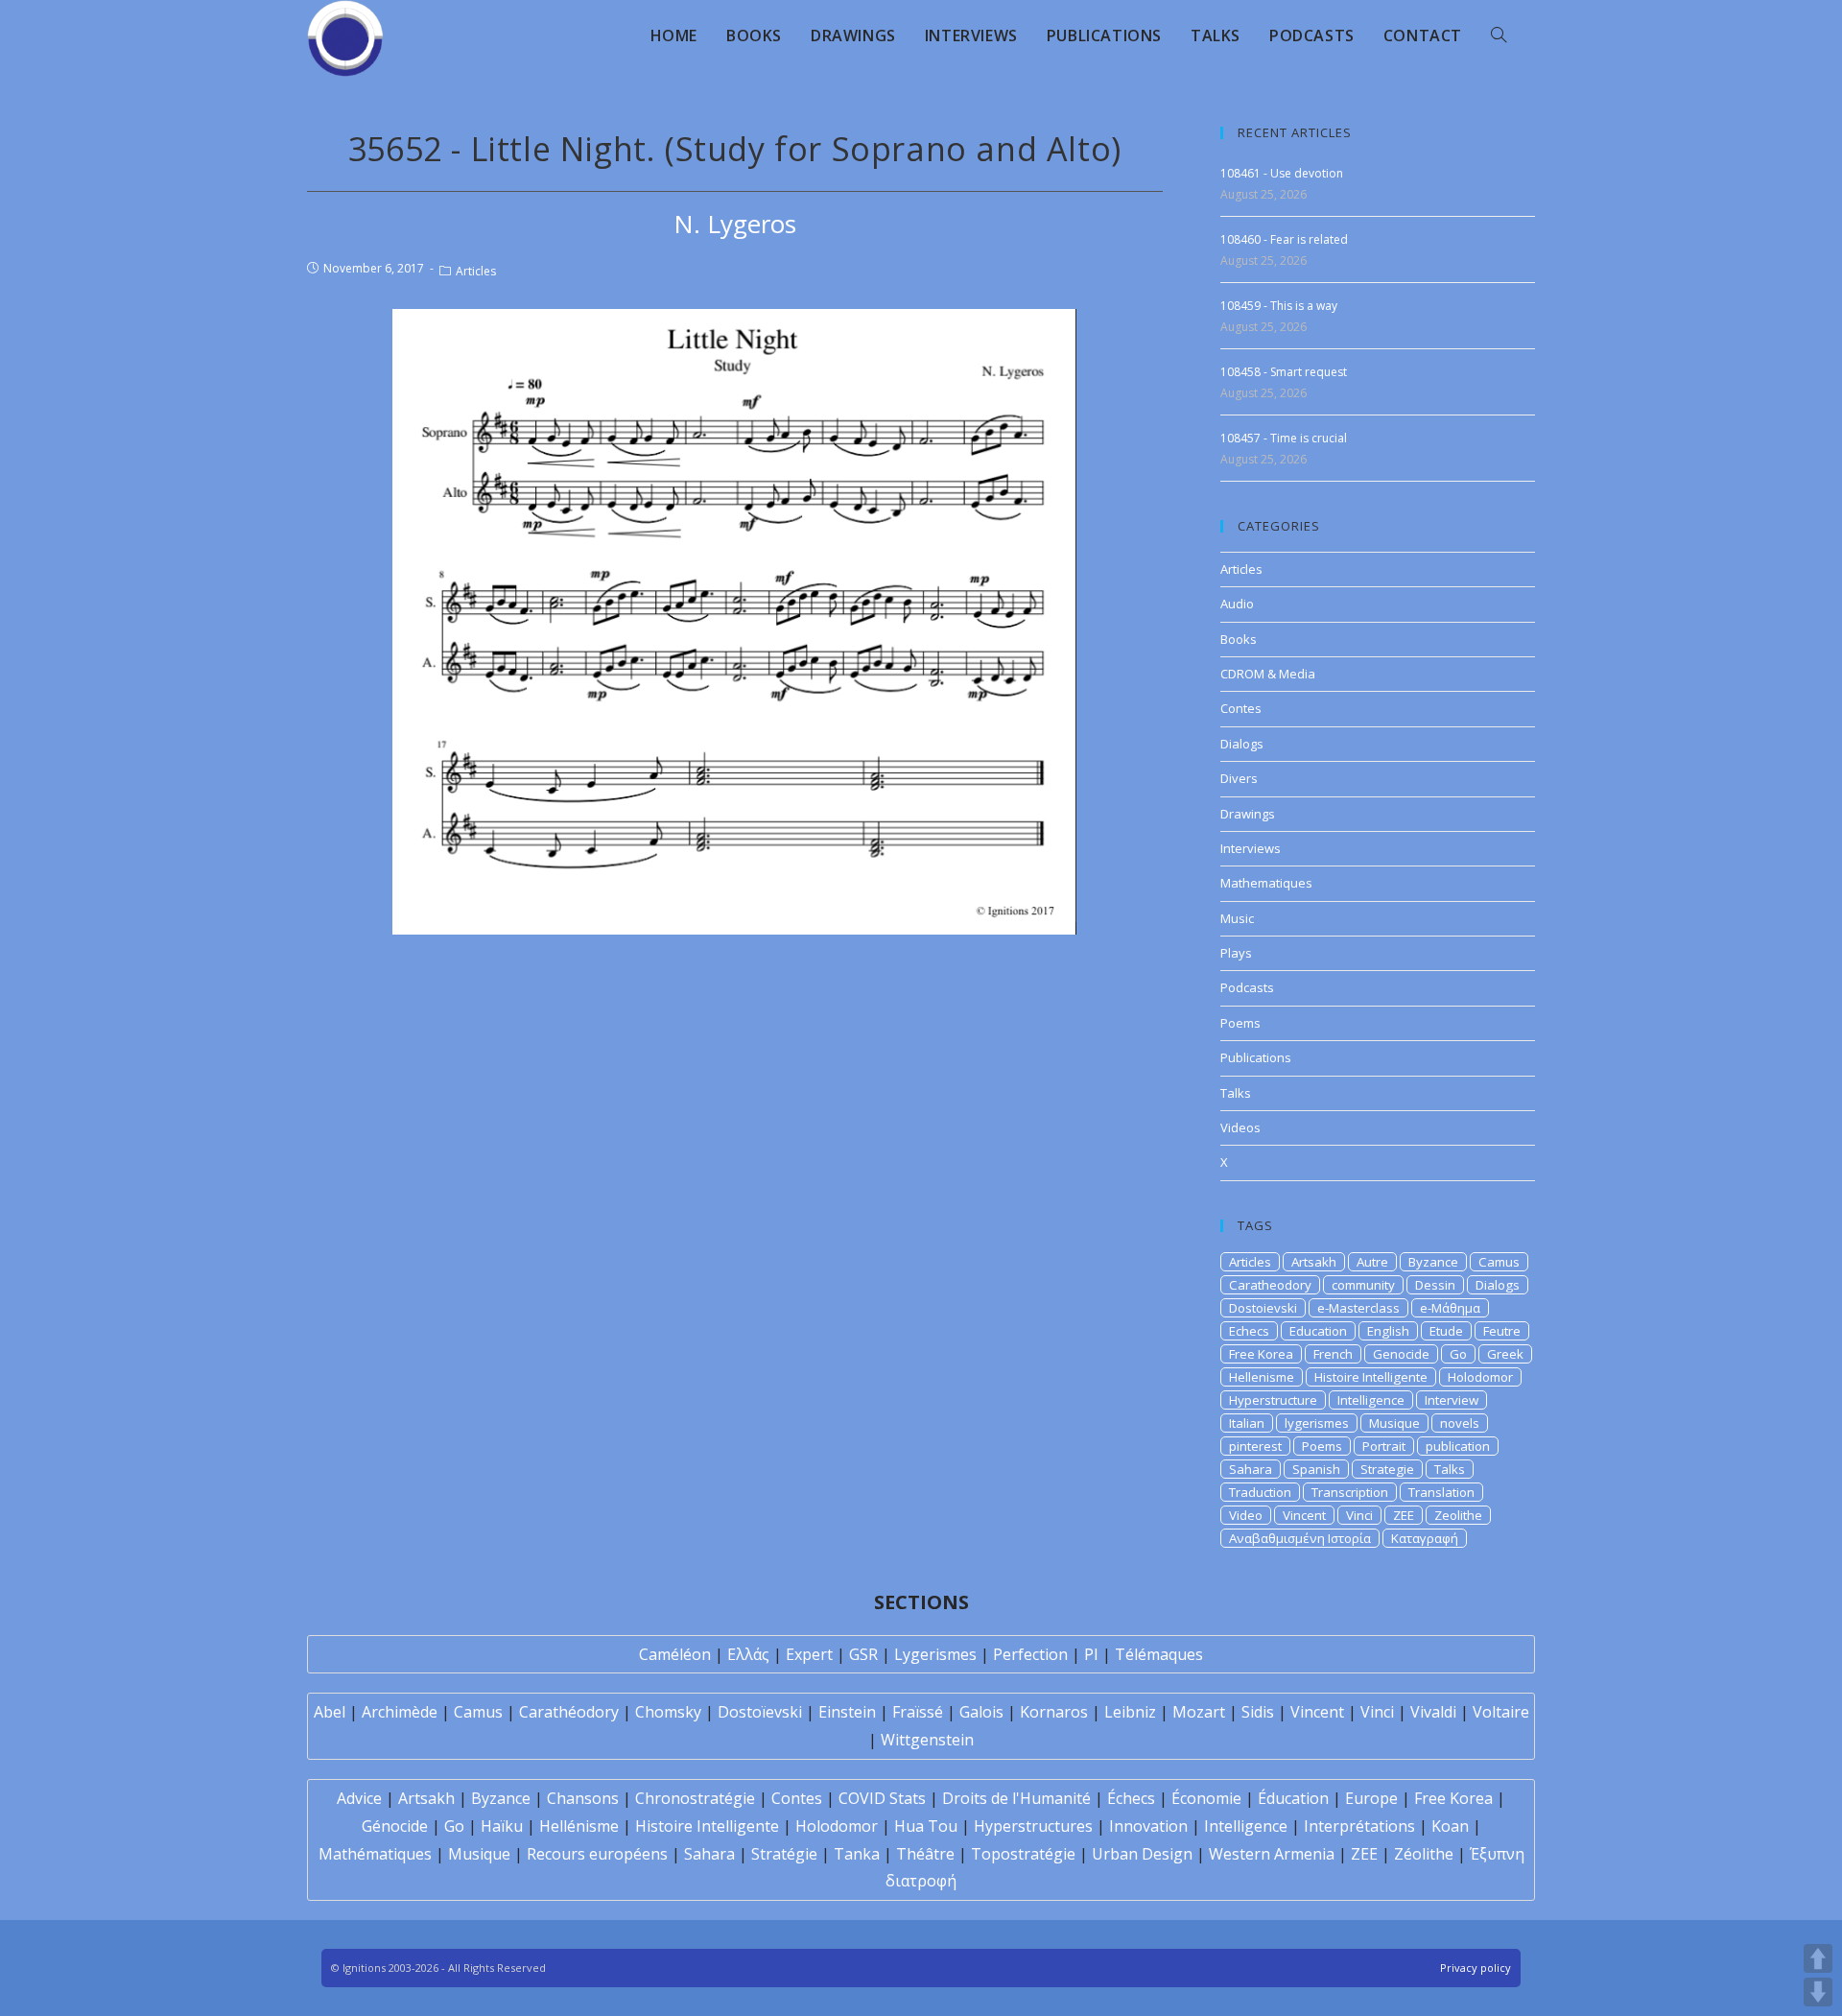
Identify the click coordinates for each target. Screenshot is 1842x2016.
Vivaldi (1433, 1712)
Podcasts (1247, 987)
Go (1458, 1354)
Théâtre (925, 1854)
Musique (1394, 1423)
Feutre (1502, 1331)
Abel (330, 1712)
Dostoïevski (760, 1712)
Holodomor (1480, 1377)
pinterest (1255, 1446)
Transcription (1350, 1492)
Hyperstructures (1033, 1826)
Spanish (1316, 1469)
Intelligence (1371, 1400)
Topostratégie (1023, 1854)
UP (1818, 1958)
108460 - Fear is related (1284, 239)
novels (1460, 1423)
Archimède (400, 1712)
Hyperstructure (1273, 1400)
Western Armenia (1272, 1854)
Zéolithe (1424, 1854)
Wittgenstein (927, 1740)
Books (1239, 639)
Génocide (395, 1826)
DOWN (1818, 1992)
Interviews (1251, 848)
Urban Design (1142, 1854)
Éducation (1293, 1798)
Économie (1206, 1798)
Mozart (1199, 1712)
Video (1246, 1515)
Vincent (1304, 1515)
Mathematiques (1266, 883)
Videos (1240, 1127)
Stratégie (784, 1854)
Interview (1452, 1400)
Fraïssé (918, 1712)
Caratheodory (1270, 1285)
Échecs (1131, 1798)
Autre (1372, 1262)
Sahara (1251, 1469)
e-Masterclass (1358, 1308)
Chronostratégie (695, 1798)
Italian (1247, 1423)
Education (1318, 1331)
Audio (1237, 604)
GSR (863, 1654)
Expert (809, 1654)
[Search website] (1499, 36)
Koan (1450, 1826)
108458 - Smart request (1284, 372)
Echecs (1249, 1331)
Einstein (847, 1712)
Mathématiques (375, 1854)
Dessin (1435, 1285)
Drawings (1248, 814)
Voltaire (1501, 1712)
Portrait (1384, 1446)
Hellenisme (1262, 1377)
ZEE (1404, 1515)
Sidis (1258, 1712)
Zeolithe (1458, 1515)
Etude (1446, 1331)
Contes (1241, 708)
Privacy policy (1476, 1968)
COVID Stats (882, 1798)
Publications (1256, 1057)
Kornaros (1054, 1712)
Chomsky (668, 1712)
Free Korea (1261, 1354)
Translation (1441, 1492)
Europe (1371, 1798)
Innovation (1148, 1826)
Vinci (1359, 1515)
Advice (359, 1798)
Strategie (1387, 1469)
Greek (1505, 1354)
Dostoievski (1263, 1308)
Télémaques (1159, 1654)
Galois (981, 1712)
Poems (1240, 1023)
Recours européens (597, 1854)
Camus (1499, 1262)
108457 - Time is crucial (1284, 438)
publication (1458, 1446)
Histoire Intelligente (1371, 1377)
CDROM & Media (1268, 674)
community (1363, 1285)
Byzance (1433, 1262)
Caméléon (675, 1654)
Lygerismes (935, 1654)
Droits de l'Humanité (1016, 1798)
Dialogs (1242, 744)
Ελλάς (748, 1654)
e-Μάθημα (1450, 1308)
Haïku (502, 1826)
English (1388, 1331)
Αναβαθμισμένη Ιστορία (1300, 1538)
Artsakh (1314, 1262)
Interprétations (1359, 1826)
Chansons (583, 1798)
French (1333, 1354)
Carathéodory (569, 1712)
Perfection (1030, 1654)
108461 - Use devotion (1282, 173)
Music (1237, 918)
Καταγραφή (1425, 1538)
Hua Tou (926, 1826)
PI (1091, 1654)
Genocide (1401, 1354)
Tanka (857, 1854)
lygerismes (1317, 1423)
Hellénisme (579, 1826)
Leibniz (1130, 1712)
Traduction (1260, 1492)
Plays (1236, 953)
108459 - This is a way (1279, 306)
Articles (476, 271)
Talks (1236, 1093)
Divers (1239, 778)
